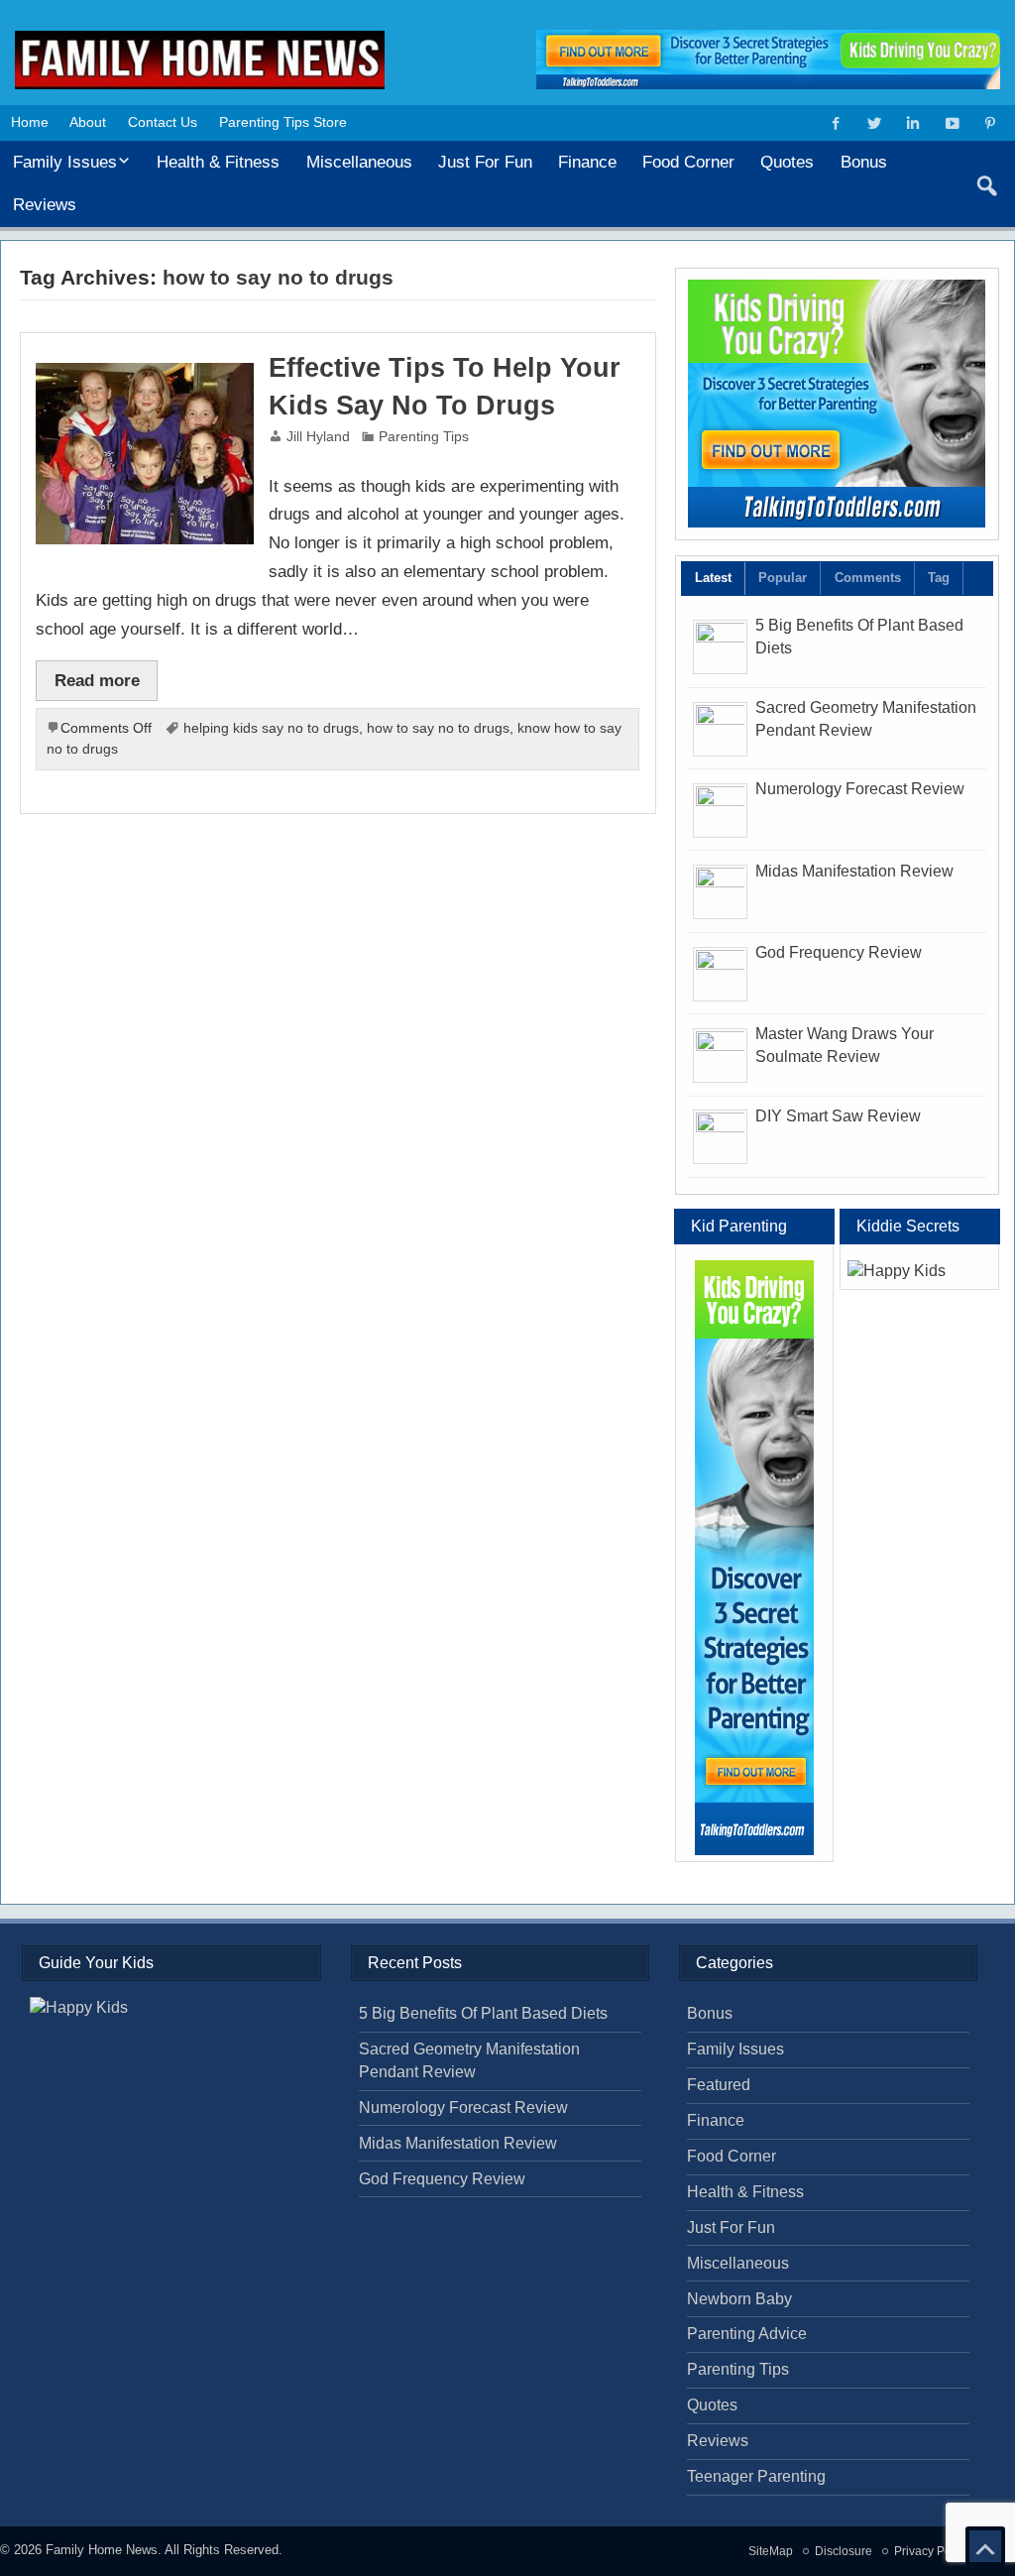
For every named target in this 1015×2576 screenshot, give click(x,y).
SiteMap (771, 2551)
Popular (783, 578)
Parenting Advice (747, 2334)
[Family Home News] (200, 38)
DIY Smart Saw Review (838, 1116)
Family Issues (65, 162)
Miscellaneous (359, 162)
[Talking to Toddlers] (837, 404)
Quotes (787, 162)
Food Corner (688, 162)
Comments (868, 578)
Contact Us (163, 122)
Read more (97, 680)
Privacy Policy (932, 2551)
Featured (719, 2085)
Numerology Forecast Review (860, 789)
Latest (713, 578)
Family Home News (102, 2550)
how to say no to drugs (438, 728)
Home (30, 122)
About (88, 122)
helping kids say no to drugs (271, 728)
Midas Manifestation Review (854, 871)
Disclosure (844, 2551)
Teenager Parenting (756, 2476)
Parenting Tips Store (283, 122)
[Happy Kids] (920, 1272)
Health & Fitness (218, 162)
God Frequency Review (839, 952)
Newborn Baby (739, 2299)
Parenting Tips (424, 437)
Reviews (45, 204)
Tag (939, 578)
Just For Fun (485, 162)
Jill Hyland (318, 437)
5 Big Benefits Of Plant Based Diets (483, 2013)
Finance (587, 162)
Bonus (864, 162)
